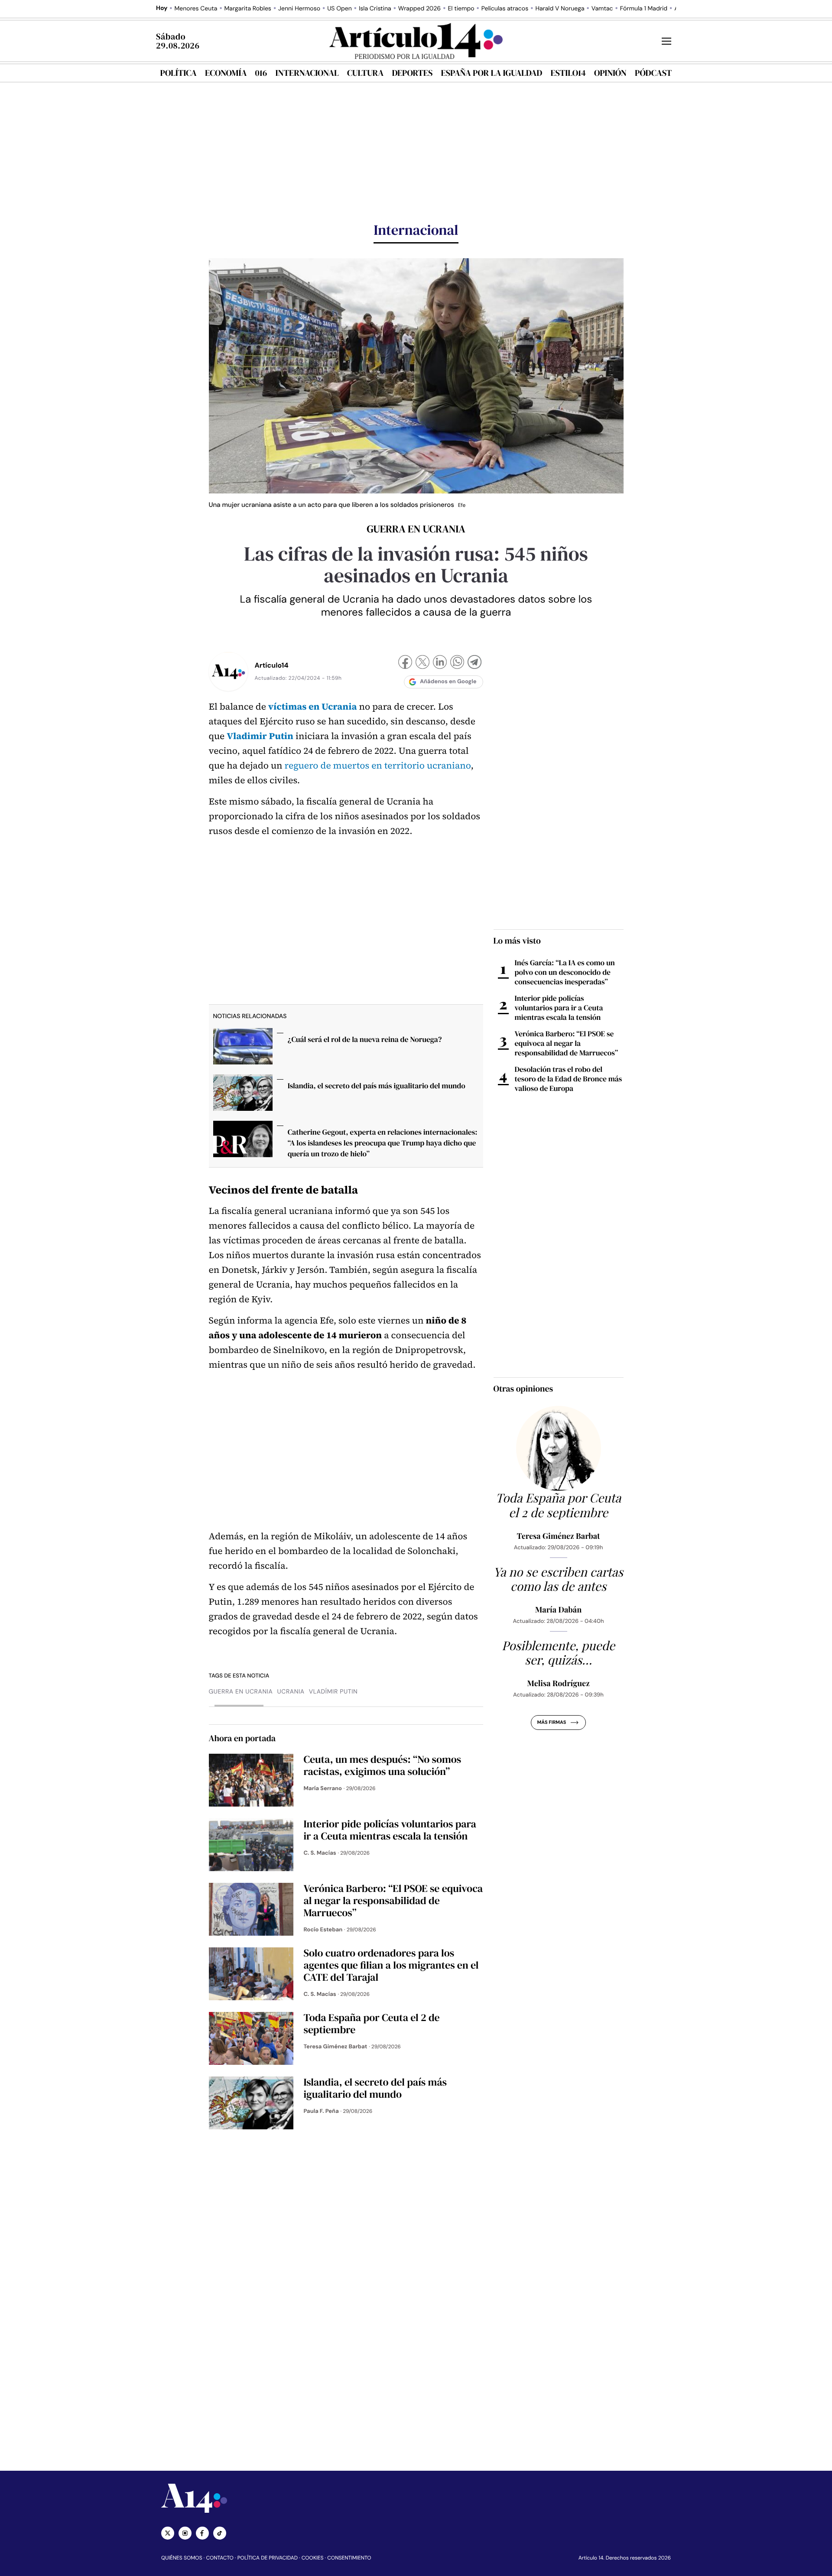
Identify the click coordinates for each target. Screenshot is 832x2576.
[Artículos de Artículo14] (228, 672)
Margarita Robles (248, 9)
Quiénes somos (182, 2558)
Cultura (365, 73)
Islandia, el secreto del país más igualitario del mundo (377, 1086)
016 (261, 73)
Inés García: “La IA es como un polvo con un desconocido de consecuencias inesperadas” (565, 972)
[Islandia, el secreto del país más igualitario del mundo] (243, 1095)
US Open (340, 9)
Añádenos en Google (448, 682)
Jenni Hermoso (299, 9)
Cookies (313, 2558)
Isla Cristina (375, 9)
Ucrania (291, 1692)
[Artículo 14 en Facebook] (202, 2533)
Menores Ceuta (196, 9)
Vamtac (602, 9)
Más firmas (551, 1723)
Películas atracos (505, 9)
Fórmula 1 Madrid (644, 9)
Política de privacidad (268, 2558)
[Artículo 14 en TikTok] (220, 2533)
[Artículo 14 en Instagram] (185, 2533)
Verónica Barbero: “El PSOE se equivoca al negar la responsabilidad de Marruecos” (567, 1043)
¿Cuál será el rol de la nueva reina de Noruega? (365, 1039)
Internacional (307, 73)
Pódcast (653, 73)
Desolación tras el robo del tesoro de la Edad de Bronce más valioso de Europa (569, 1079)
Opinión (610, 73)
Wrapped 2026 (419, 9)
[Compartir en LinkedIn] (440, 663)
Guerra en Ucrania (241, 1692)
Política (179, 73)
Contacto (219, 2558)
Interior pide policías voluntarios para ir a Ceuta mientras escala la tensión (559, 1008)
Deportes (413, 73)
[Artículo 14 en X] (168, 2533)
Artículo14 (272, 665)
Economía (226, 73)
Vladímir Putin (333, 1692)
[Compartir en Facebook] (405, 663)
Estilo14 (568, 73)
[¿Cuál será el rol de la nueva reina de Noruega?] (243, 1049)
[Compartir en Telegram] (474, 663)
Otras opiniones (523, 1389)
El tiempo (461, 9)
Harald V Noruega (560, 9)
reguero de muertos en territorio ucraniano (378, 766)
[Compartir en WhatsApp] (457, 663)
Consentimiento (349, 2558)
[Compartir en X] (422, 663)
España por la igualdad (492, 73)
